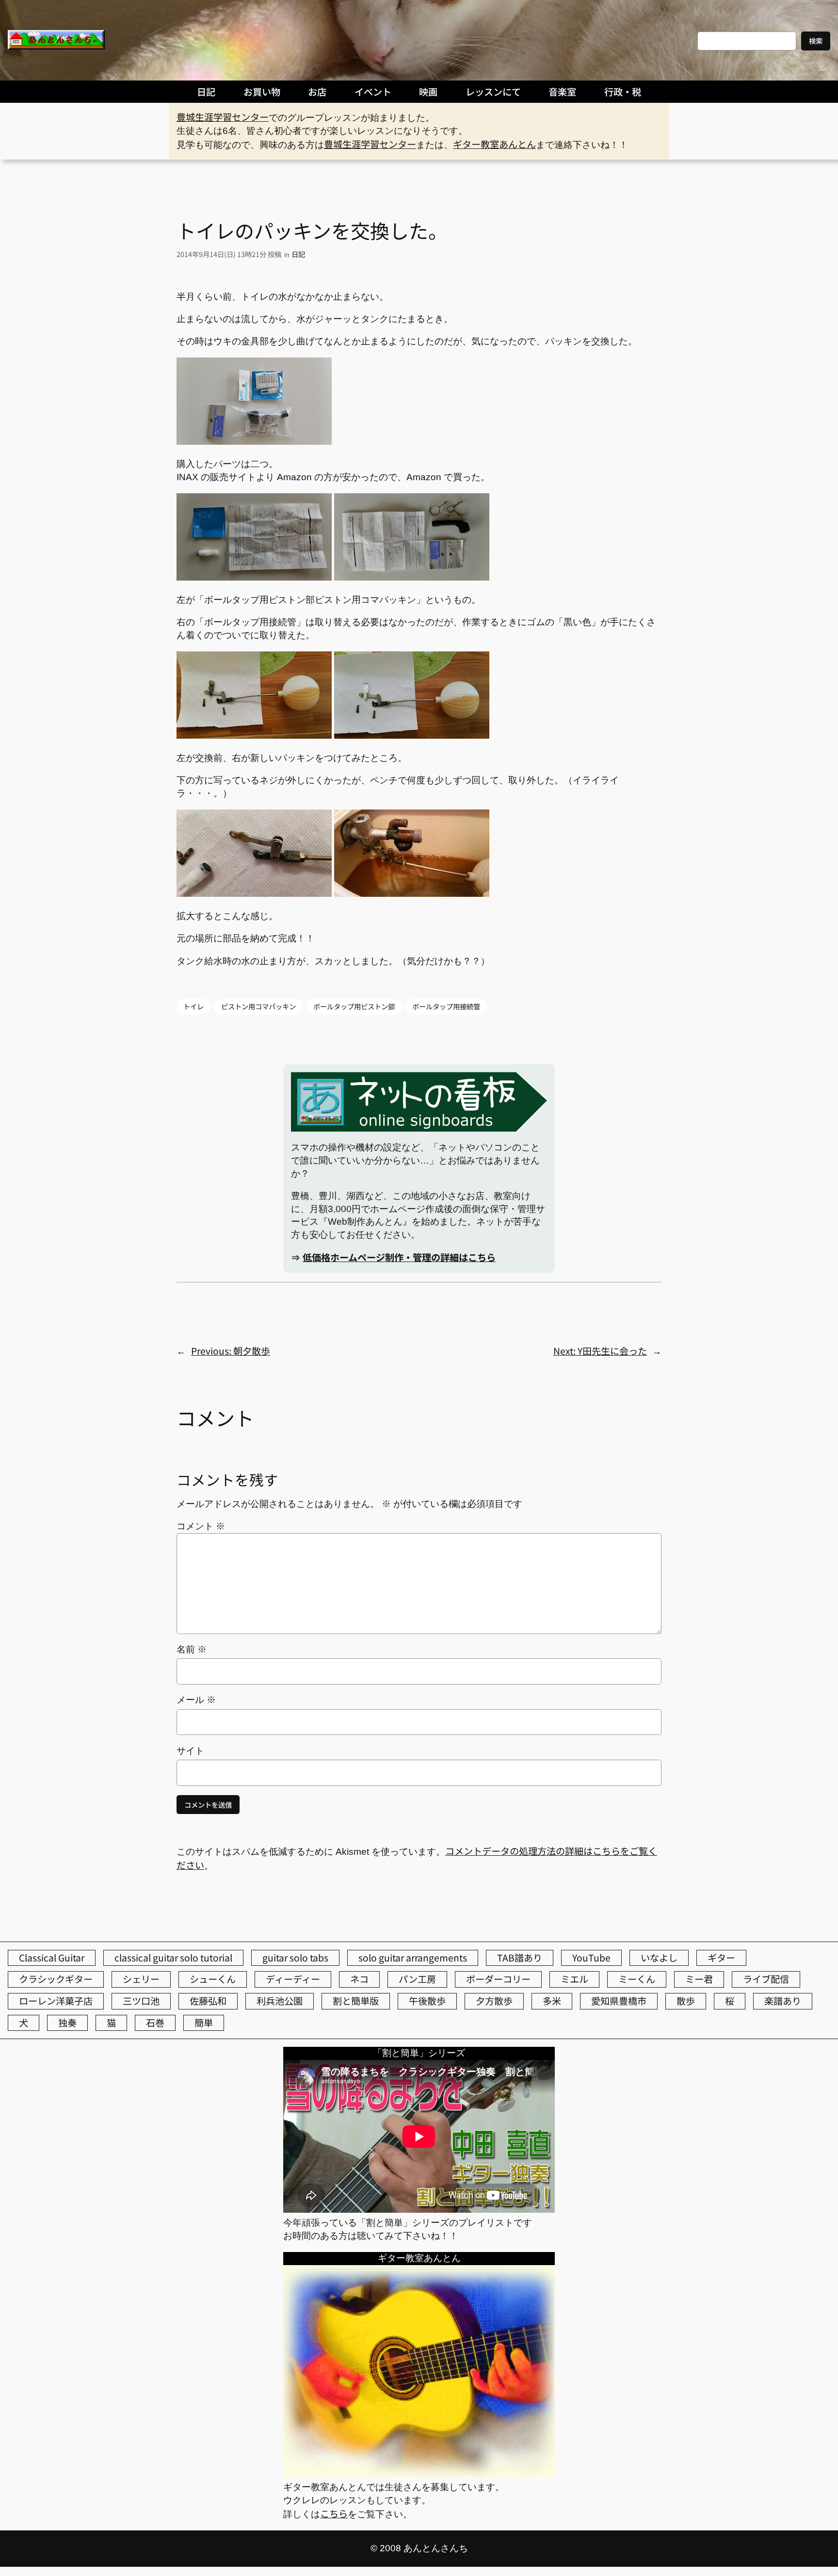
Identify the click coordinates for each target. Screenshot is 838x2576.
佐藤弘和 (208, 2001)
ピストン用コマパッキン (258, 1006)
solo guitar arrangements (413, 1958)
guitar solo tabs (295, 1958)
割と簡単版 (356, 2001)
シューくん (213, 1979)
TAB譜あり (520, 1958)
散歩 (686, 2001)
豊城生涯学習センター (223, 117)
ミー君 (699, 1979)
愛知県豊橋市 (619, 2001)
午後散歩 (427, 2001)
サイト (190, 1751)
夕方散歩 (494, 2001)
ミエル (574, 1979)
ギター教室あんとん (494, 144)
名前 (192, 1649)
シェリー (141, 1979)
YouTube (591, 1958)
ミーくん (637, 1979)
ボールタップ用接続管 (446, 1006)
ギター (721, 1958)
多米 (552, 2001)
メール (196, 1700)
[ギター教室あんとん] (419, 2473)
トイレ (193, 1006)
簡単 (204, 2023)
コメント (201, 1526)
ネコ (359, 1979)
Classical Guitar (52, 1958)
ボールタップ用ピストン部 (354, 1006)
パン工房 (417, 1979)
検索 (816, 41)
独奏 (67, 2023)
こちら (334, 2513)
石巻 (155, 2023)
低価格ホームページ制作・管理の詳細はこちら (399, 1257)
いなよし (659, 1958)
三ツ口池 (141, 2001)
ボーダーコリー (498, 1979)
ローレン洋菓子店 (56, 2001)
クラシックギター (56, 1979)
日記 (298, 254)
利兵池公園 (280, 2001)
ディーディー (293, 1979)
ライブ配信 (766, 1979)
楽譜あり (783, 2001)
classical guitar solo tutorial (173, 1958)
